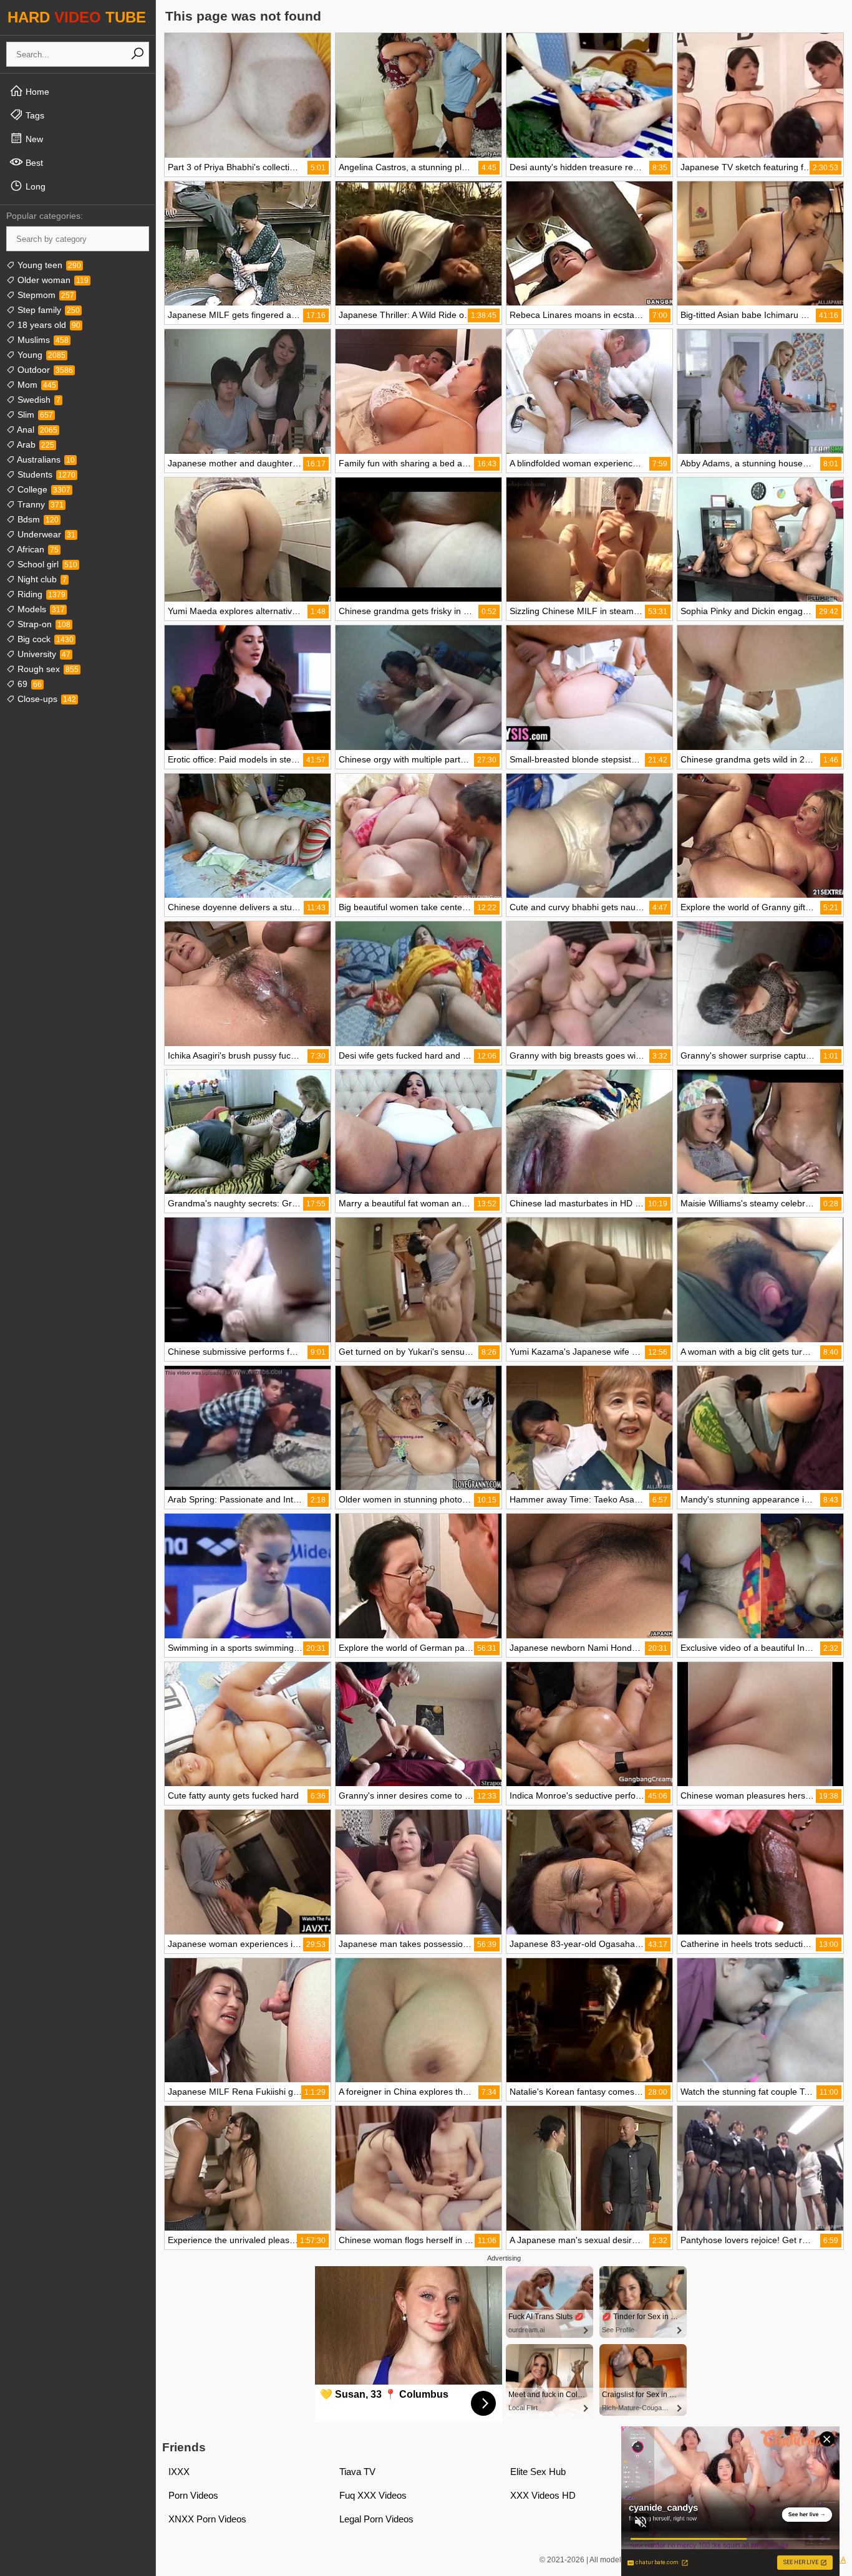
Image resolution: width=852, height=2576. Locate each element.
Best (33, 163)
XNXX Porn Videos (207, 2519)
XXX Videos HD (543, 2495)
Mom (36, 385)
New (33, 139)
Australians (45, 459)
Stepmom (45, 295)
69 (28, 684)
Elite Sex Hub (538, 2472)
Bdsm (37, 519)
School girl (46, 564)
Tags (34, 115)
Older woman (52, 280)
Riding (40, 594)
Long (34, 186)
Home (36, 92)
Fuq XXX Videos (373, 2495)
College (43, 489)
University (43, 654)
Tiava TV (357, 2472)
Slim (34, 415)
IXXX (179, 2472)
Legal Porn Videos (376, 2519)
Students (45, 474)
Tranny (39, 504)
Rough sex (47, 669)
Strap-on (43, 624)
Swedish (38, 400)
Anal (36, 430)
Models (40, 609)
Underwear (45, 534)
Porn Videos (193, 2495)
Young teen (48, 265)
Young (40, 355)
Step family (47, 310)
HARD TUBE (77, 17)
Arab (35, 445)
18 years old (48, 325)
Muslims (42, 340)
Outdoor (44, 370)
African (37, 549)
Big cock (44, 639)
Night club (41, 579)
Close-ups (46, 699)
